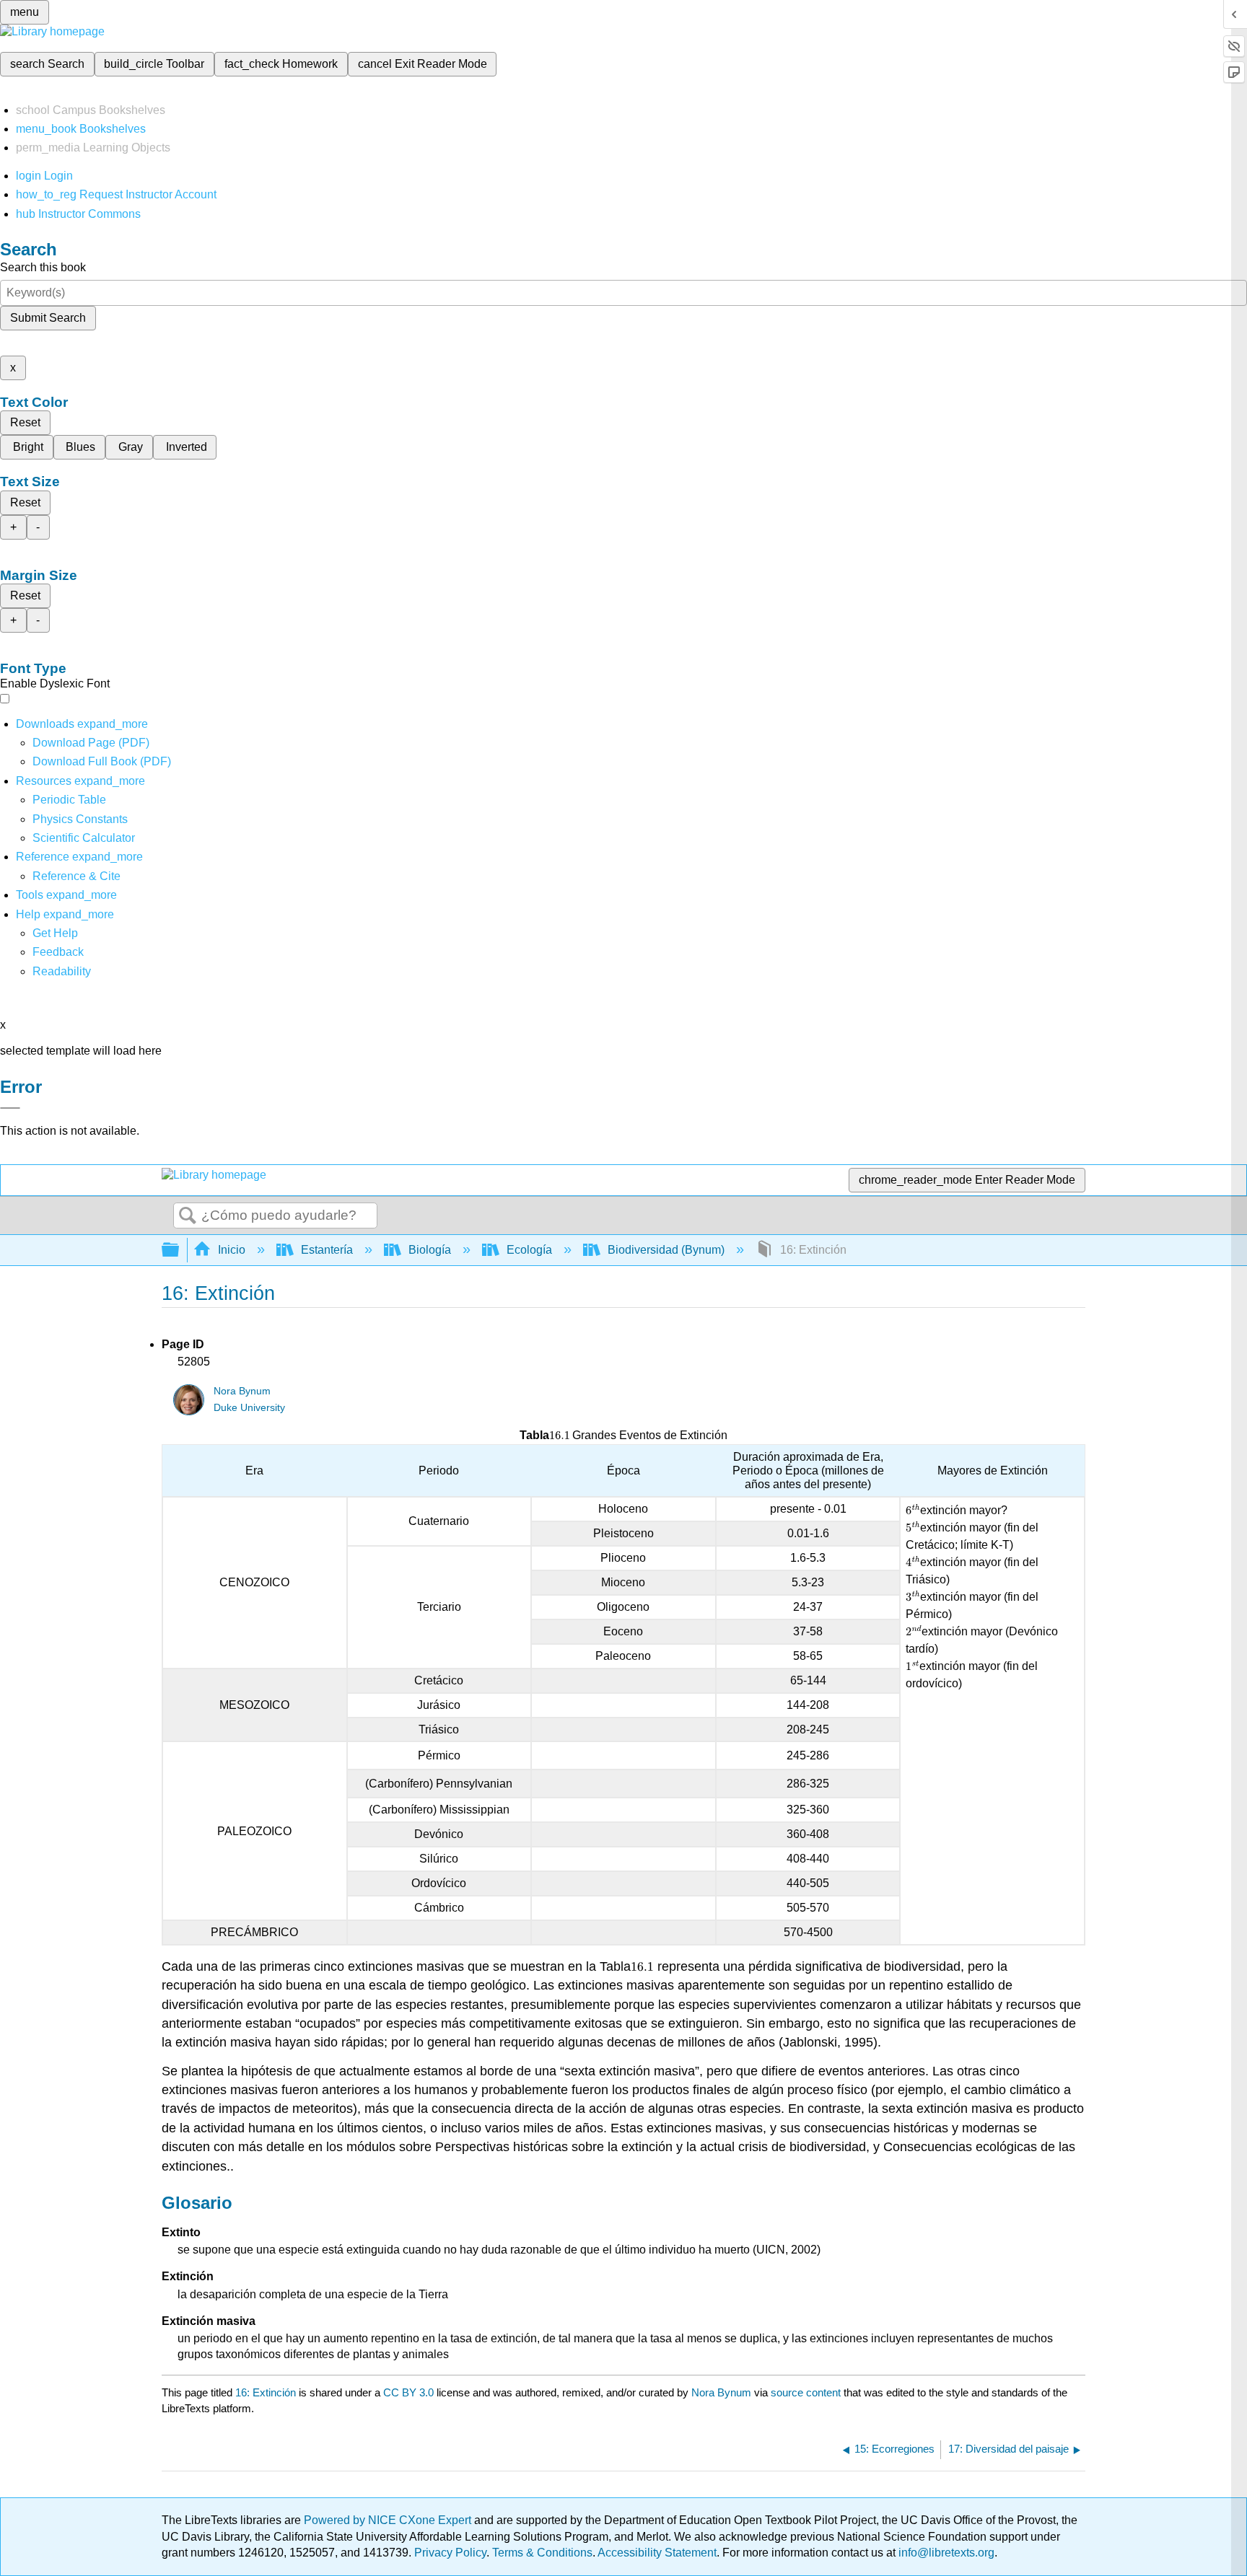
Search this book (43, 267)
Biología (430, 1250)
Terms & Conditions (542, 2553)
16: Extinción (266, 2392)
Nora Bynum (242, 1391)
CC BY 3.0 (408, 2392)
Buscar (188, 1216)
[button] (58, 952)
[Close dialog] (10, 1108)
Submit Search (48, 318)
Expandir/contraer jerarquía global (180, 1250)
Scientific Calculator (84, 838)
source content (806, 2392)
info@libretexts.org (945, 2553)
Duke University (249, 1408)
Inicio (232, 1250)
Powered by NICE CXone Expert (389, 2520)
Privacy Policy (450, 2553)
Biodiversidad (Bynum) (666, 1250)
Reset (25, 422)
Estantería (327, 1250)
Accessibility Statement (657, 2553)
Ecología (529, 1250)
